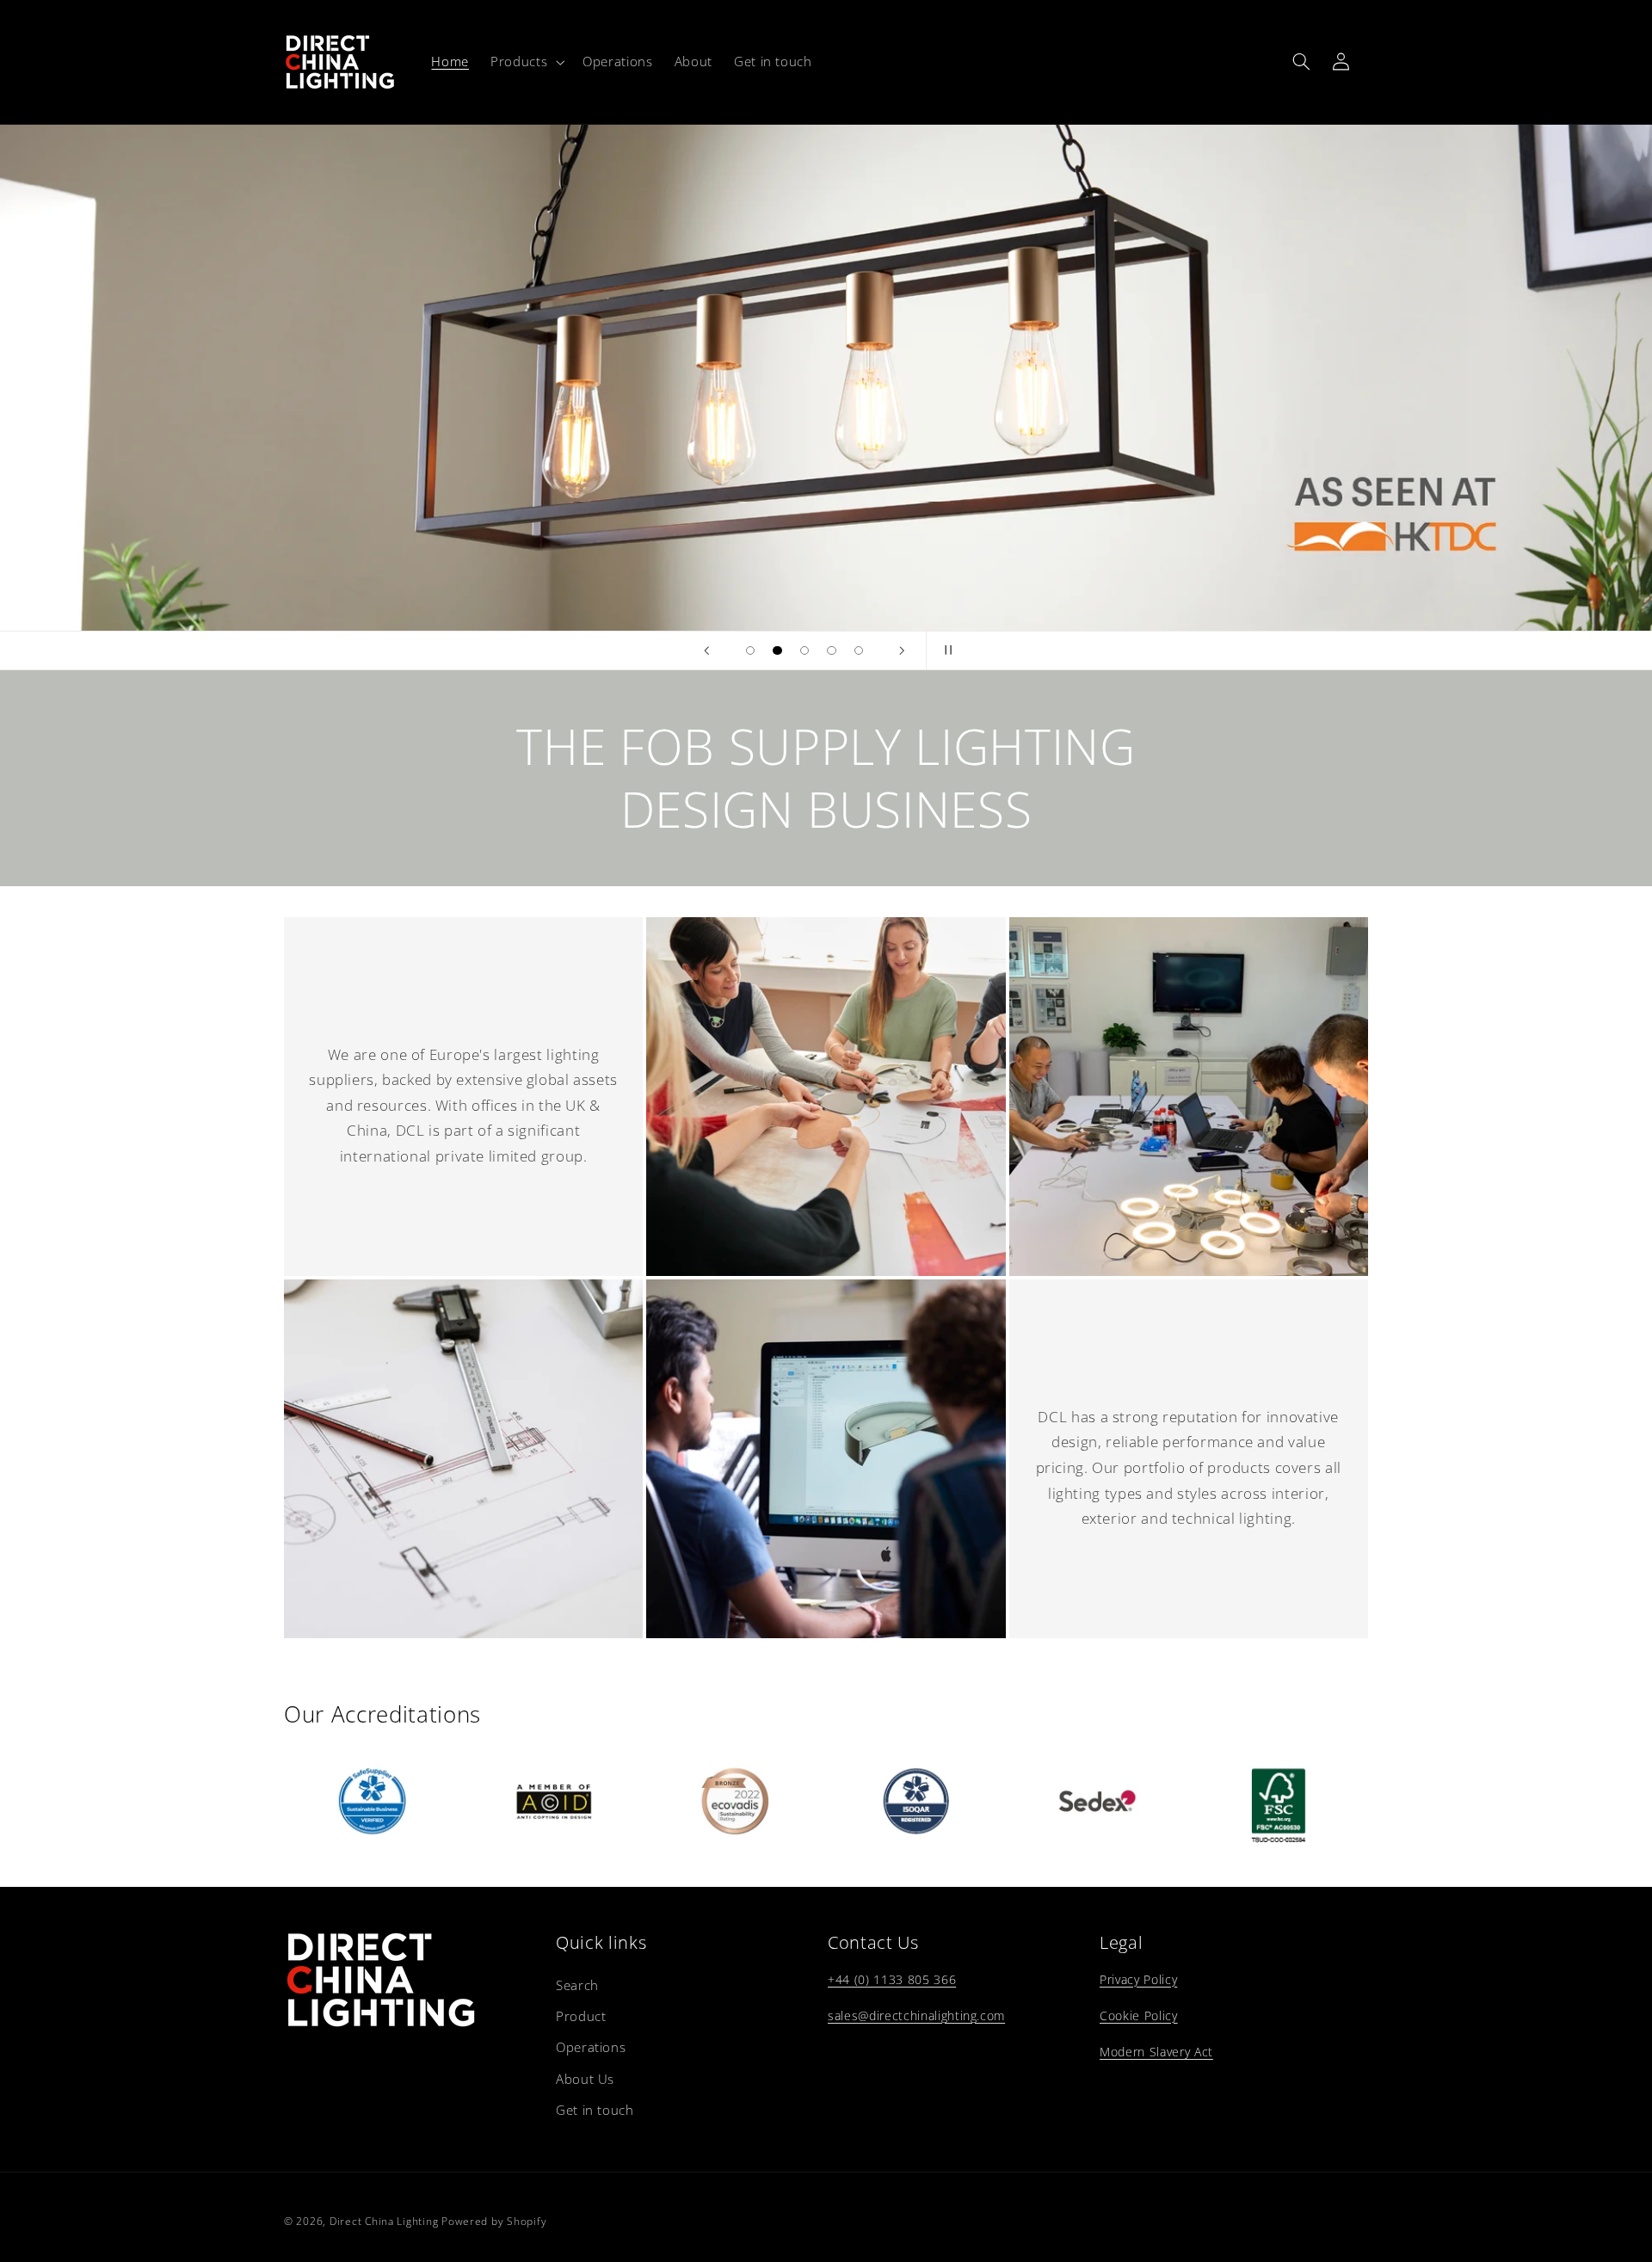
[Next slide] (902, 650)
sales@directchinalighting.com (916, 2015)
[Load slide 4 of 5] (832, 650)
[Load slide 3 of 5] (804, 650)
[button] (526, 62)
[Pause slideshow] (945, 650)
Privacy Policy (1138, 1979)
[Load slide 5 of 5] (859, 650)
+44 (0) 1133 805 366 (892, 1979)
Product (581, 2016)
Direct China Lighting (384, 2221)
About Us (585, 2079)
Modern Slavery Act (1156, 2052)
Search (577, 1985)
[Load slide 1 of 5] (750, 650)
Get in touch (595, 2110)
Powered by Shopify (494, 2221)
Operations (591, 2047)
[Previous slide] (707, 650)
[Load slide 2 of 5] (778, 650)
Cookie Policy (1139, 2015)
